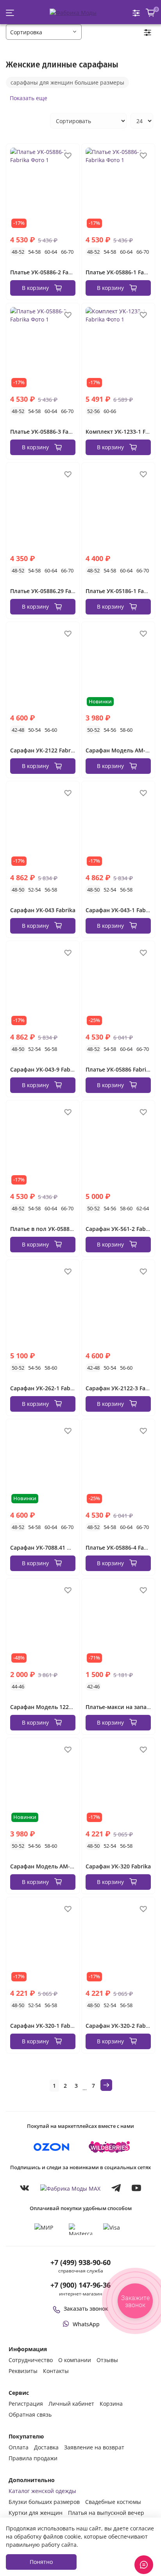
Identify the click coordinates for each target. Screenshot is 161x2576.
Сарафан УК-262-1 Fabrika (45, 1388)
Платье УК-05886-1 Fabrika (122, 272)
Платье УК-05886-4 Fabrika (122, 1548)
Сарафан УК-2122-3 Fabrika (122, 1388)
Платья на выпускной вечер (106, 2513)
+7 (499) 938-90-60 (80, 2262)
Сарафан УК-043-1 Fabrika (121, 910)
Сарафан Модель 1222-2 (44, 1707)
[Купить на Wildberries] (109, 2147)
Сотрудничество (31, 2360)
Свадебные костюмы (113, 2502)
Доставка (46, 2447)
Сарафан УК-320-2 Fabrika (121, 2026)
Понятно (41, 2562)
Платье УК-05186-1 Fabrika (122, 591)
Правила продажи (33, 2458)
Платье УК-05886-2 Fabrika (46, 272)
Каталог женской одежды (42, 2491)
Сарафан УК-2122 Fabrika (44, 750)
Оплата (19, 2447)
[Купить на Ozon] (52, 2147)
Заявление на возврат (94, 2447)
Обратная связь (30, 2414)
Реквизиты (23, 2371)
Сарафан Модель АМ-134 (45, 1866)
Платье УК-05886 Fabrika (119, 1069)
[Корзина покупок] (150, 13)
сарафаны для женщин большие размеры (67, 82)
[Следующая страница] (106, 2085)
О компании (75, 2360)
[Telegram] (116, 2188)
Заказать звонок (86, 2309)
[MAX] (70, 2188)
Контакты (56, 2371)
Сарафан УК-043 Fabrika (43, 910)
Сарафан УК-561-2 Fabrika (121, 1229)
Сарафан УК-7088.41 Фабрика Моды (60, 1548)
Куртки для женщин (36, 2513)
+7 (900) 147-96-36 (80, 2285)
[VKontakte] (25, 2188)
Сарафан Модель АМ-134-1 (123, 750)
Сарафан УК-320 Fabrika (118, 1866)
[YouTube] (136, 2188)
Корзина (111, 2404)
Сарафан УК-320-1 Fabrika (45, 2026)
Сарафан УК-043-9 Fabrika (45, 1069)
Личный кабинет (71, 2404)
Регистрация (26, 2404)
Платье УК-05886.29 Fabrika (47, 591)
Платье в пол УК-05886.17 (45, 1229)
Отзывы (107, 2360)
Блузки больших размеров (44, 2502)
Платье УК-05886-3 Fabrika (46, 432)
